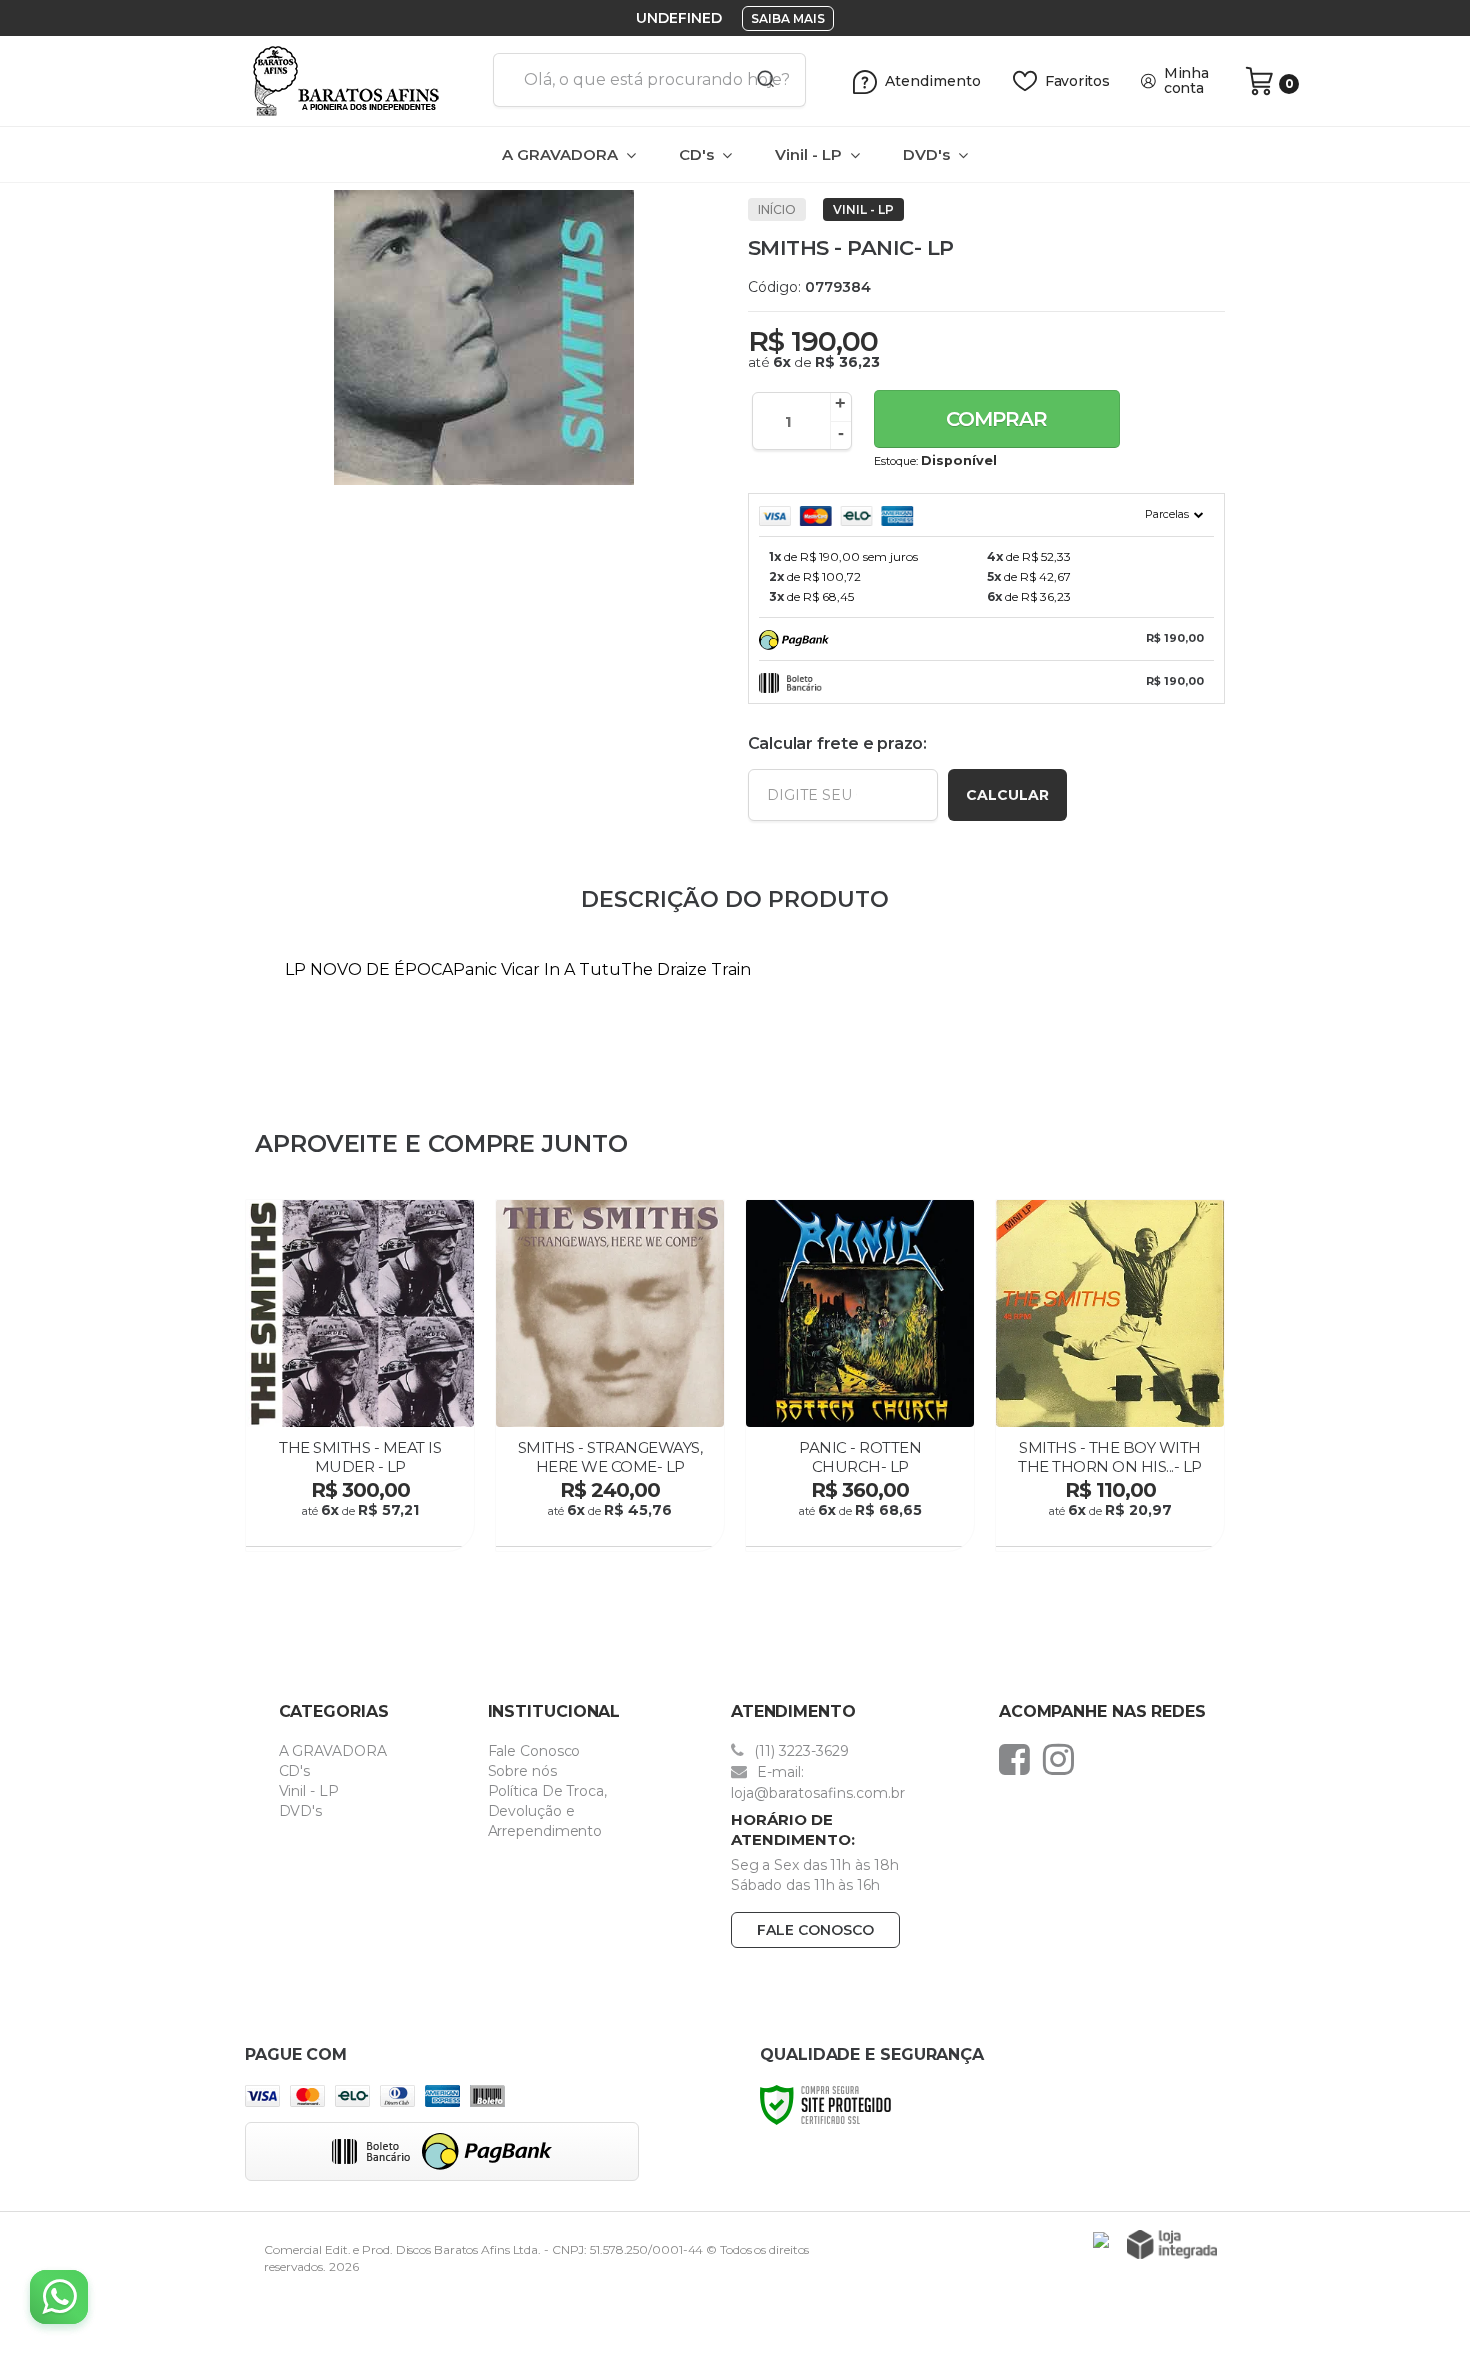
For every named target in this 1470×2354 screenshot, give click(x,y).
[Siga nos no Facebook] (1019, 1759)
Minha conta (1186, 81)
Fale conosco (815, 1930)
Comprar (996, 419)
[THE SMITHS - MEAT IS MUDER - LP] (360, 1375)
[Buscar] (759, 80)
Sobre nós (522, 1771)
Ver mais (362, 1525)
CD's (295, 1771)
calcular (1007, 795)
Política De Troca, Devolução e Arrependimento (547, 1811)
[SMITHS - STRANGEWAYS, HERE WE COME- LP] (610, 1375)
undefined (679, 18)
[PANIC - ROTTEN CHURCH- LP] (860, 1375)
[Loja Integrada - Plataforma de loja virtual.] (1172, 2244)
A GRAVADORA (333, 1751)
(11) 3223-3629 (799, 1751)
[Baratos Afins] (361, 81)
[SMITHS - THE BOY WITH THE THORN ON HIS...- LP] (1110, 1375)
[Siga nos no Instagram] (1063, 1759)
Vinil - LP (863, 209)
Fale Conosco (534, 1751)
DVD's (301, 1811)
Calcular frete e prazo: (837, 743)
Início (777, 209)
